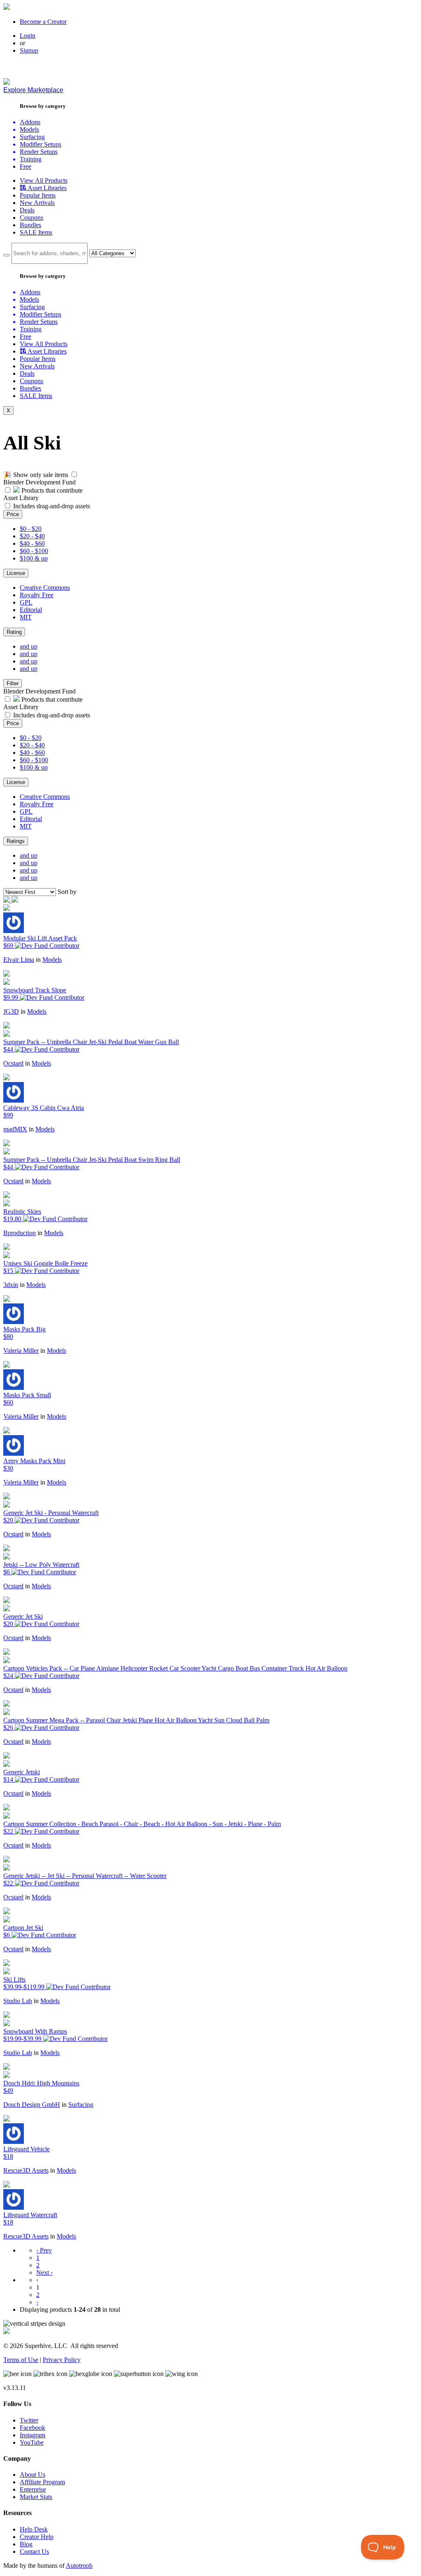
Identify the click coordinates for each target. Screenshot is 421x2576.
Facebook (32, 2428)
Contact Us (34, 2552)
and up (29, 646)
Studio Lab (18, 2001)
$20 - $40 (32, 536)
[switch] (74, 474)
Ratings (16, 841)
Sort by (67, 892)
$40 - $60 (32, 543)
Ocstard (13, 1063)
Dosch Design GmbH (32, 2105)
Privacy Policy (62, 2360)
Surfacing (81, 2105)
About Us (32, 2475)
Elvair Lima (19, 960)
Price (13, 514)
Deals (27, 210)
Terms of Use (21, 2360)
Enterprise (33, 2489)
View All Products (44, 180)
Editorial (31, 610)
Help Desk (34, 2529)
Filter (13, 683)
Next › (44, 2272)
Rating (14, 632)
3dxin (11, 1285)
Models (52, 960)
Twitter (29, 2420)
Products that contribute (51, 490)
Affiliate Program (42, 2482)
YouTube (32, 2442)
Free (25, 166)
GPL (26, 602)
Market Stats (36, 2497)
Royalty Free (37, 595)
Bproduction (20, 1233)
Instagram (32, 2435)
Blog (26, 2544)
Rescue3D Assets (26, 2170)
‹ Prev (44, 2250)
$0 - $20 (31, 529)
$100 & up (34, 558)
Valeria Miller (21, 1351)
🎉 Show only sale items (36, 475)
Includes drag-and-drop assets (52, 506)
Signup (29, 50)
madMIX (15, 1129)
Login (28, 36)
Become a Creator (43, 22)
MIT (26, 617)
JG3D (11, 1011)
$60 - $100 (34, 551)
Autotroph (79, 2566)
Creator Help (37, 2537)
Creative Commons (45, 588)
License (16, 573)
